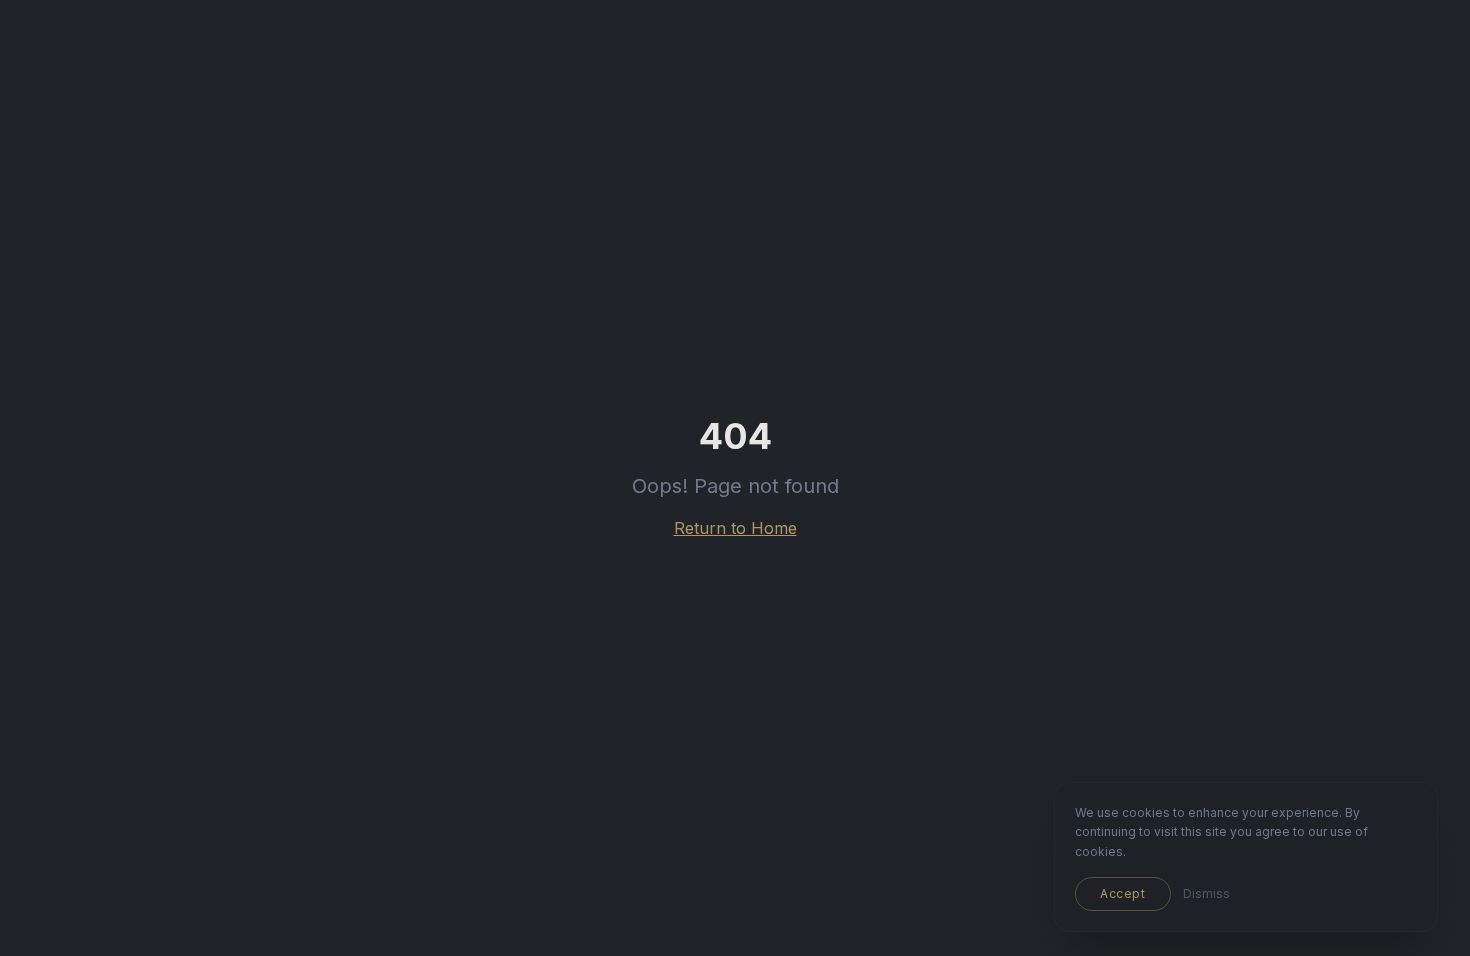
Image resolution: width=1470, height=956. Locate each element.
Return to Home (735, 528)
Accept (1123, 893)
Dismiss (1206, 893)
